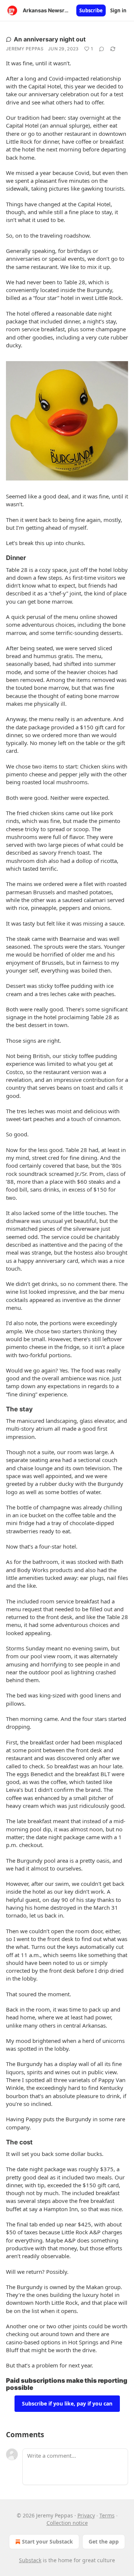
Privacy (86, 2515)
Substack (30, 2560)
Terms (107, 2515)
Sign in (118, 10)
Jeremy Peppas (25, 49)
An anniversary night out (50, 39)
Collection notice (67, 2523)
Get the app (104, 2541)
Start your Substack (47, 2541)
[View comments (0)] (102, 49)
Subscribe (91, 10)
